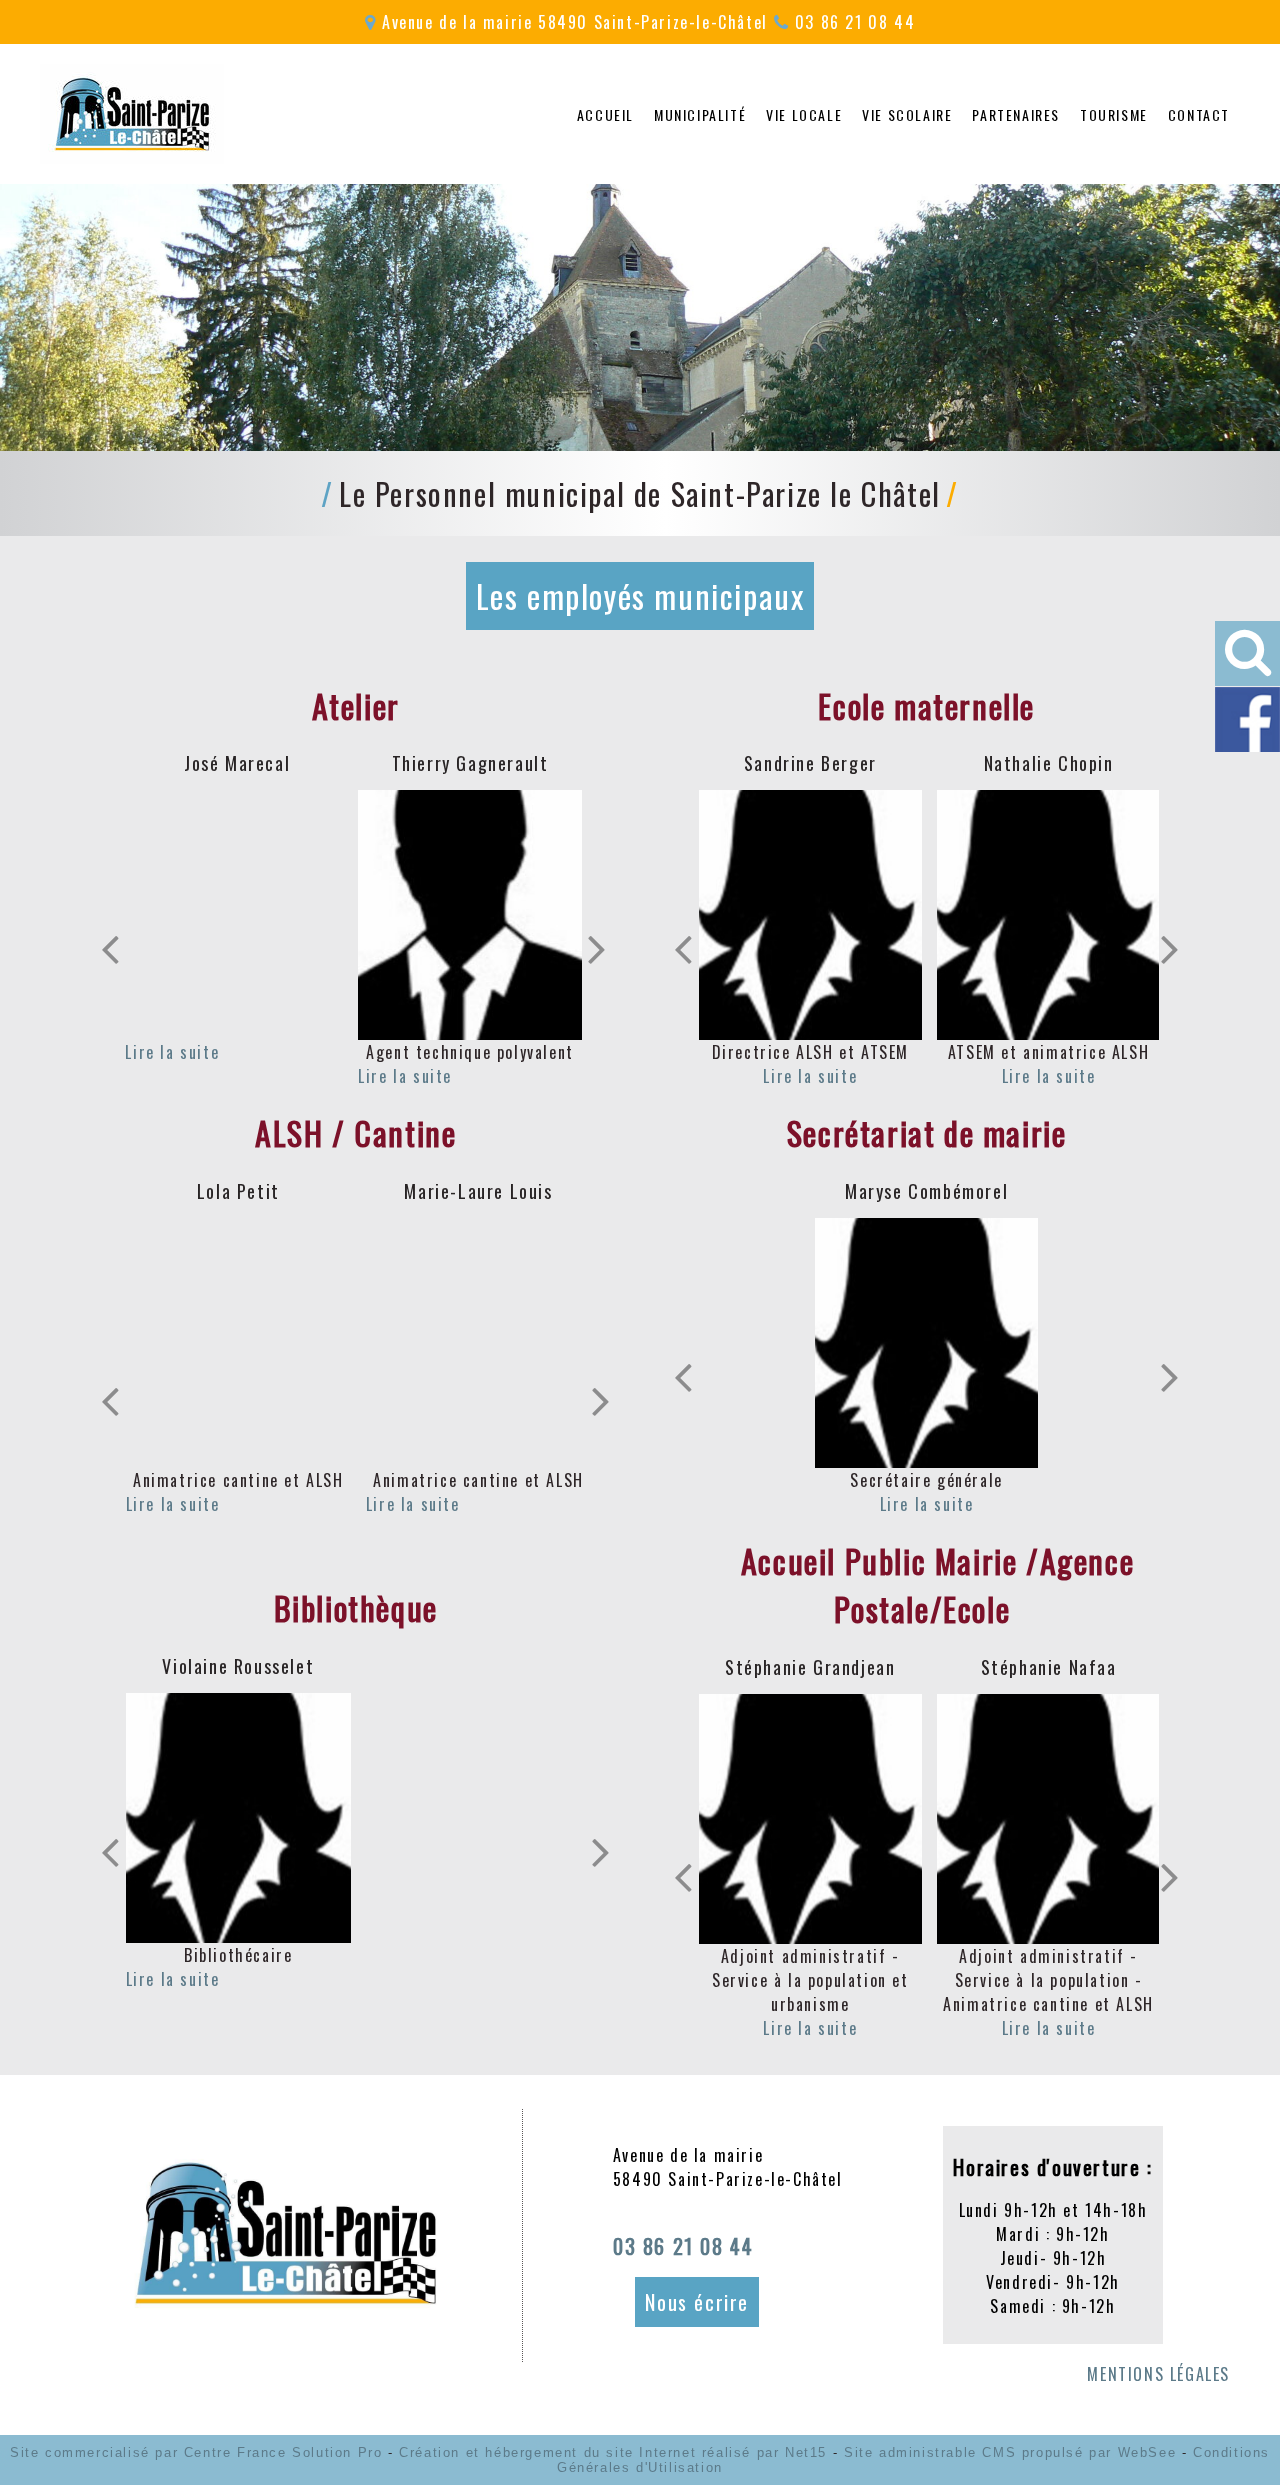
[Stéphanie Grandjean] (810, 1819)
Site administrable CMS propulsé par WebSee (1010, 2452)
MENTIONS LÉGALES (1158, 2374)
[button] (1247, 653)
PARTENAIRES (1016, 114)
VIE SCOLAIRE (907, 114)
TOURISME (1114, 114)
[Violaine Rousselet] (238, 1818)
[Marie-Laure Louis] (478, 1343)
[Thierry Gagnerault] (470, 915)
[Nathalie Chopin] (1048, 915)
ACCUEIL (605, 114)
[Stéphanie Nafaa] (1048, 1819)
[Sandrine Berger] (810, 915)
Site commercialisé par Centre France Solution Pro (196, 2452)
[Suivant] (597, 949)
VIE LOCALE (804, 114)
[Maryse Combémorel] (926, 1343)
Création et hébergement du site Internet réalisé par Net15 (613, 2452)
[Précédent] (110, 949)
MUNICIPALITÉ (700, 114)
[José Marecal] (237, 915)
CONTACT (1199, 114)
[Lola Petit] (238, 1343)
